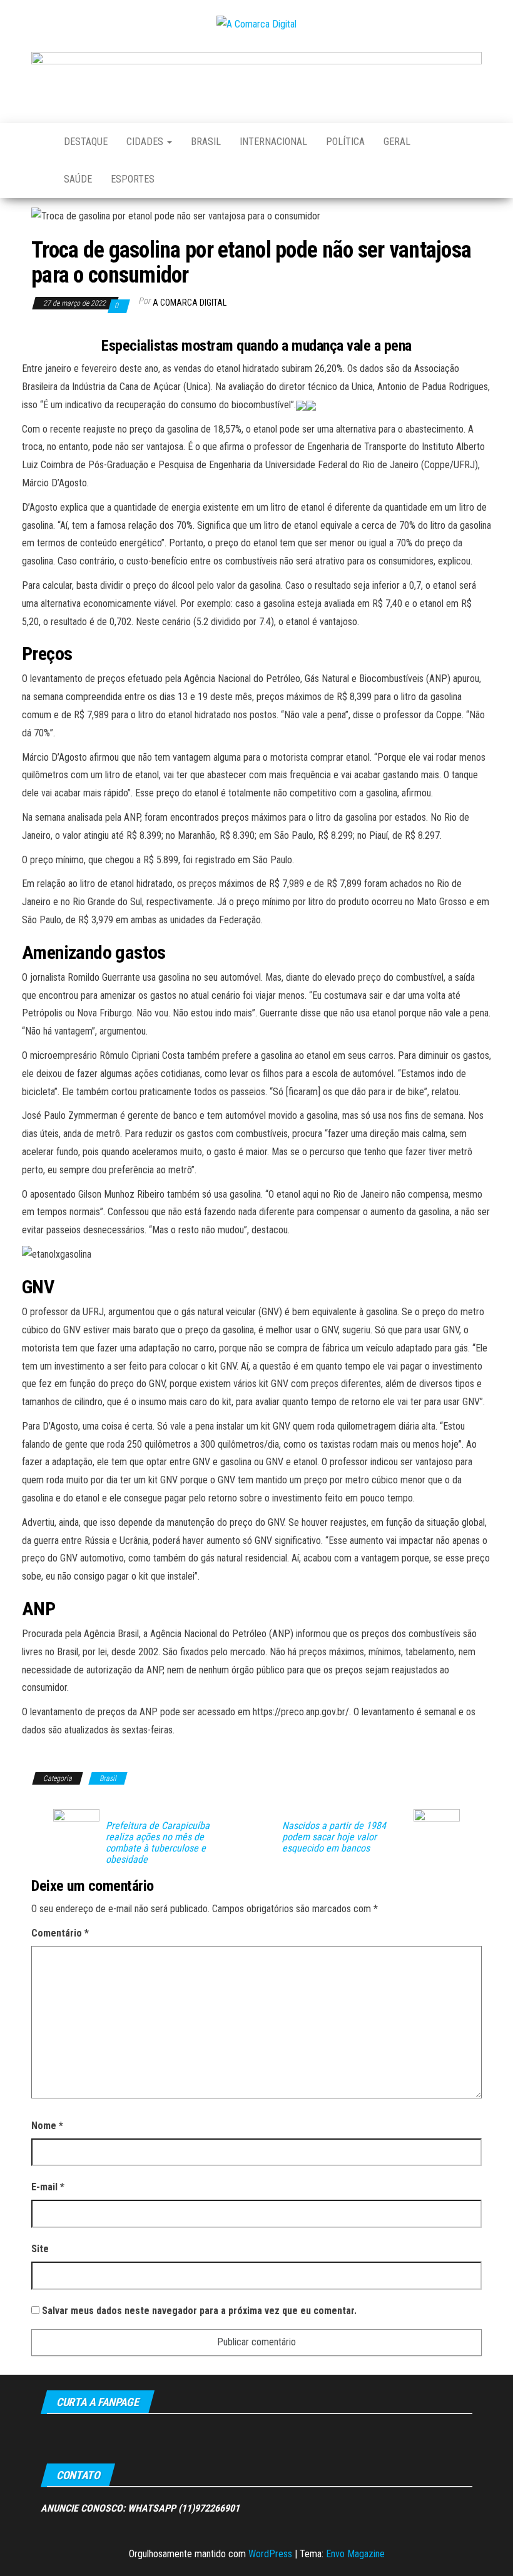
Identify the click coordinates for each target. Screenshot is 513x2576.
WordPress (270, 2554)
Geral (397, 142)
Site (40, 2249)
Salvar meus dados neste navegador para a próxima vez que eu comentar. (199, 2311)
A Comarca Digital (190, 303)
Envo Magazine (355, 2554)
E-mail (48, 2187)
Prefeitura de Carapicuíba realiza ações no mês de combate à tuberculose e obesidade (158, 1843)
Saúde (78, 179)
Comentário (60, 1933)
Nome (47, 2126)
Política (345, 142)
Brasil (206, 142)
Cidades (146, 142)
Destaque (86, 142)
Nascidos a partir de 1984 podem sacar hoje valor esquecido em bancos (334, 1837)
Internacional (273, 142)
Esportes (133, 179)
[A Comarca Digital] (38, 142)
